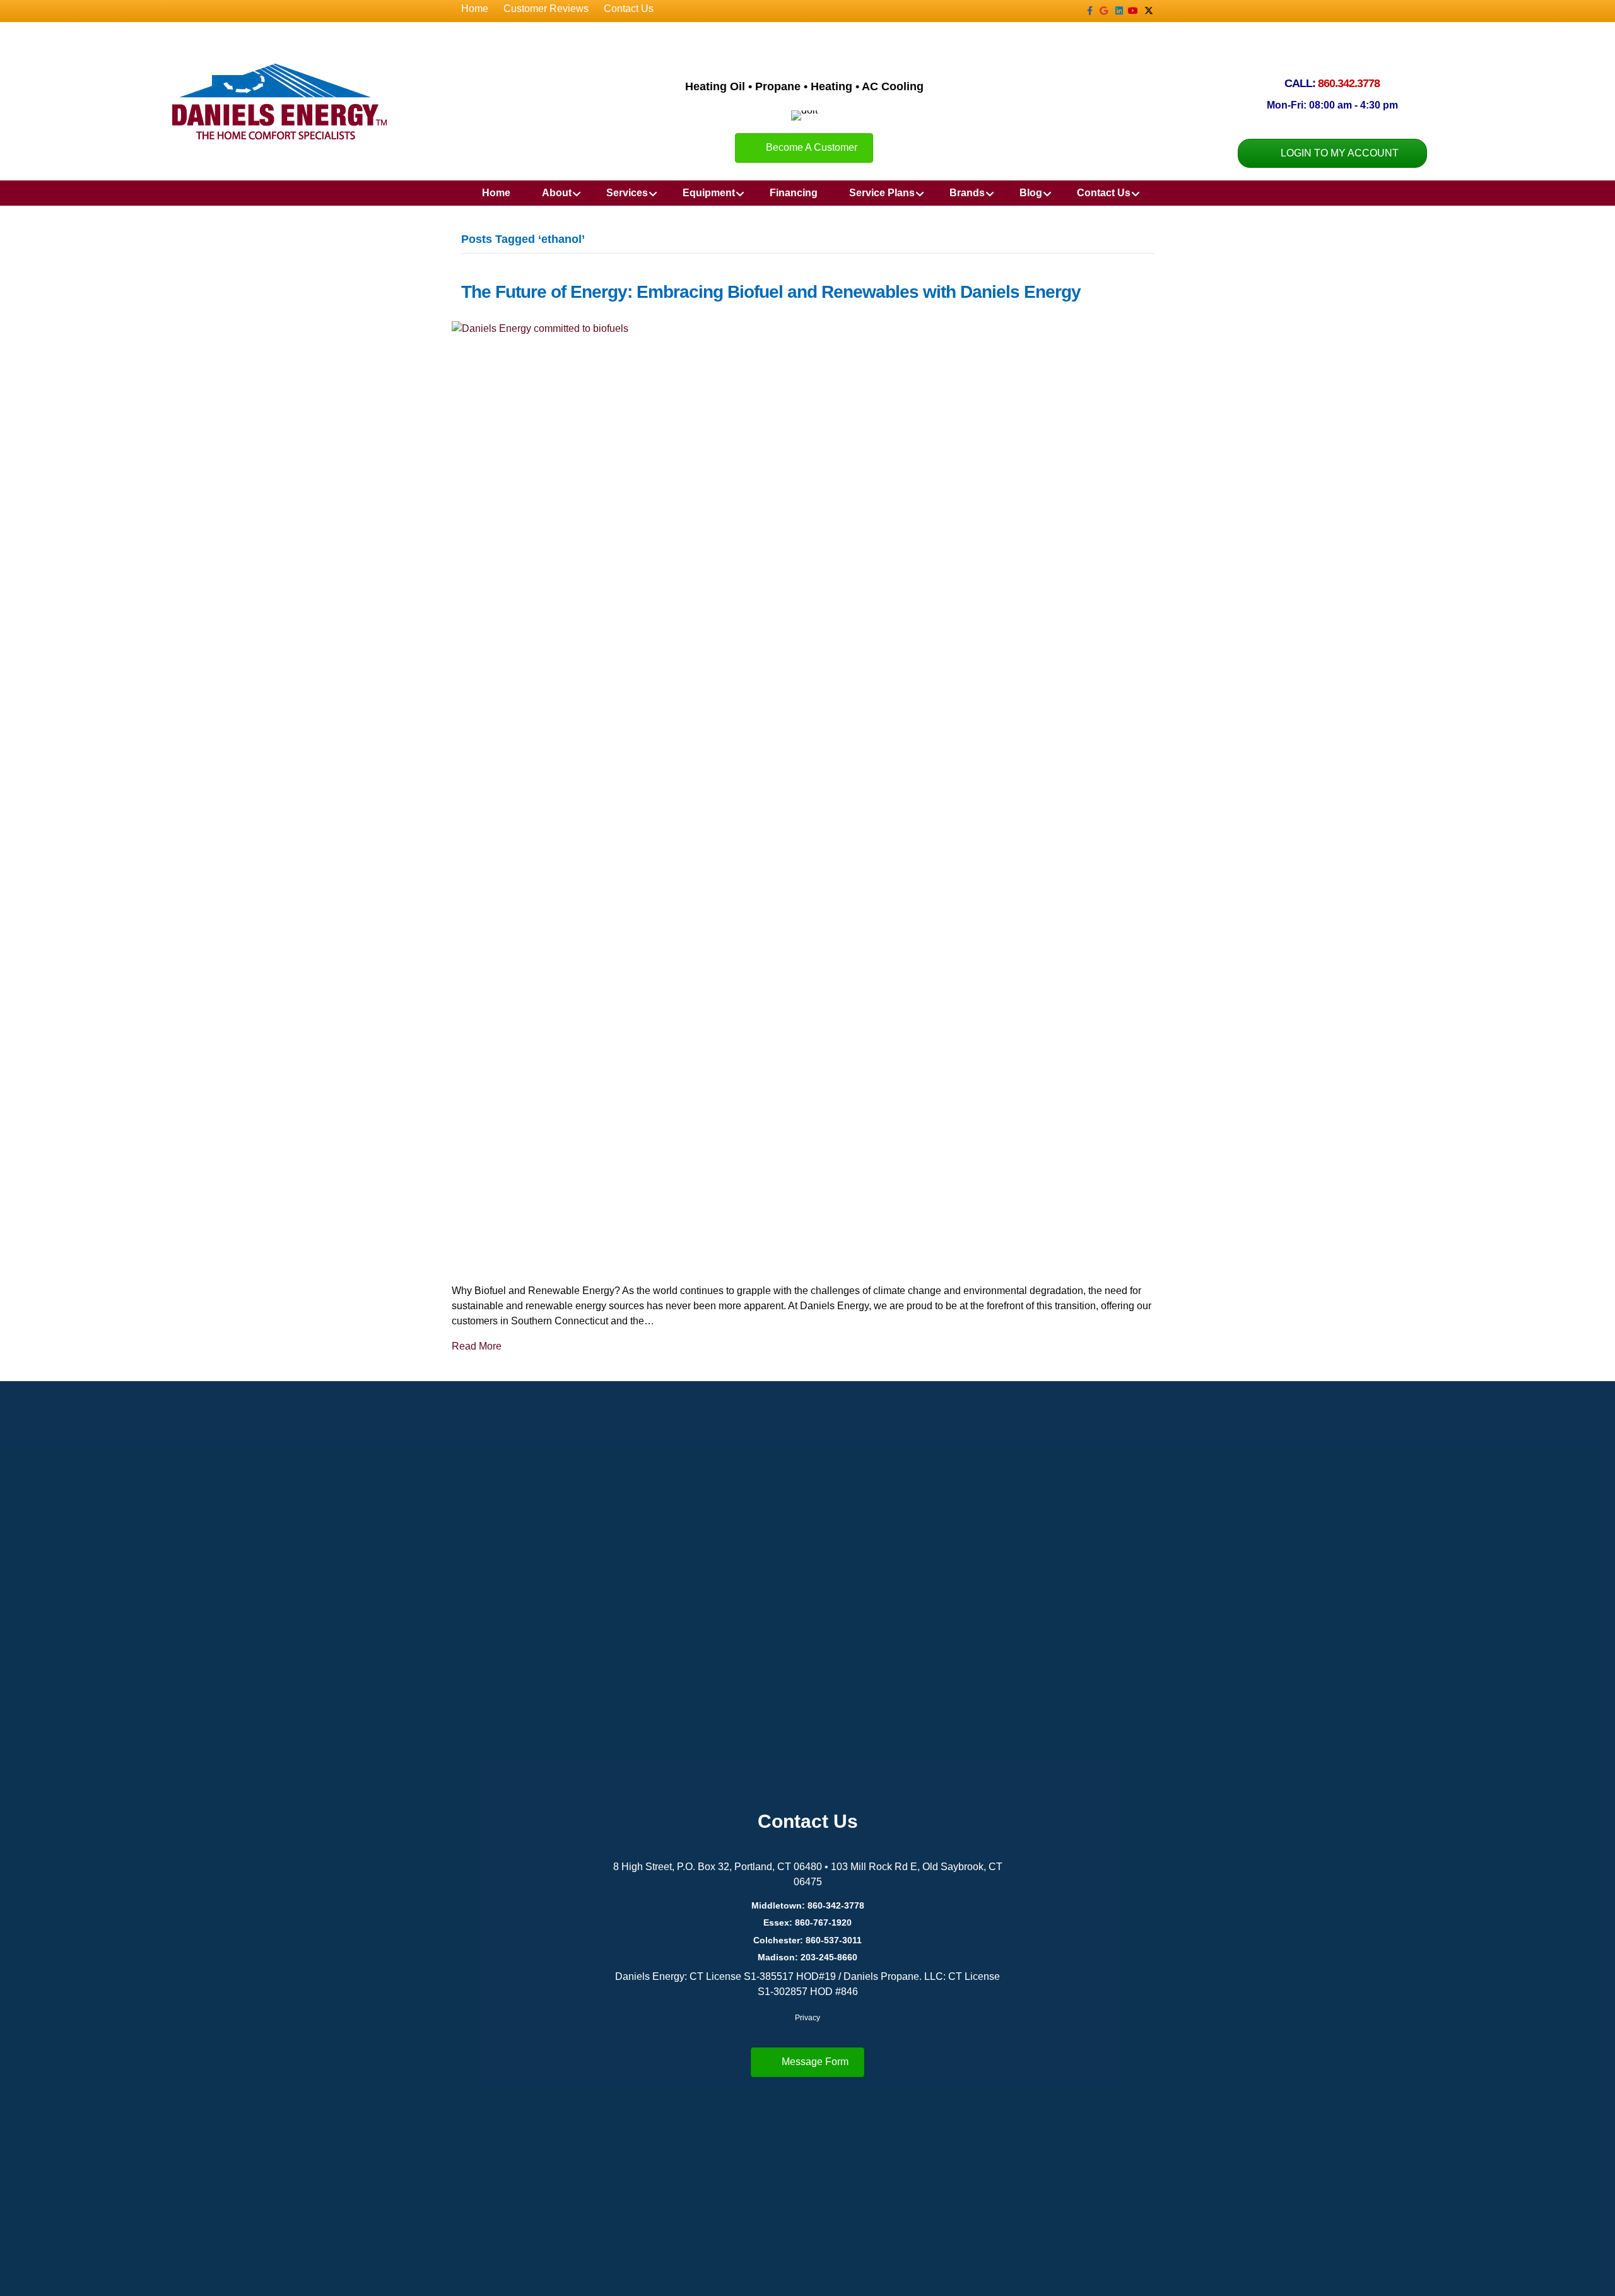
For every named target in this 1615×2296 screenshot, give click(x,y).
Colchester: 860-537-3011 (807, 1940)
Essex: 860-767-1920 (807, 1922)
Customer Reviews (546, 9)
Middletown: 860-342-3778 (808, 1905)
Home (475, 9)
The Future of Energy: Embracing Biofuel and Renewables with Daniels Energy (771, 292)
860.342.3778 (1349, 83)
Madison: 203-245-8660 (807, 1957)
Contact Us (629, 9)
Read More (477, 1346)
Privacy (807, 2018)
